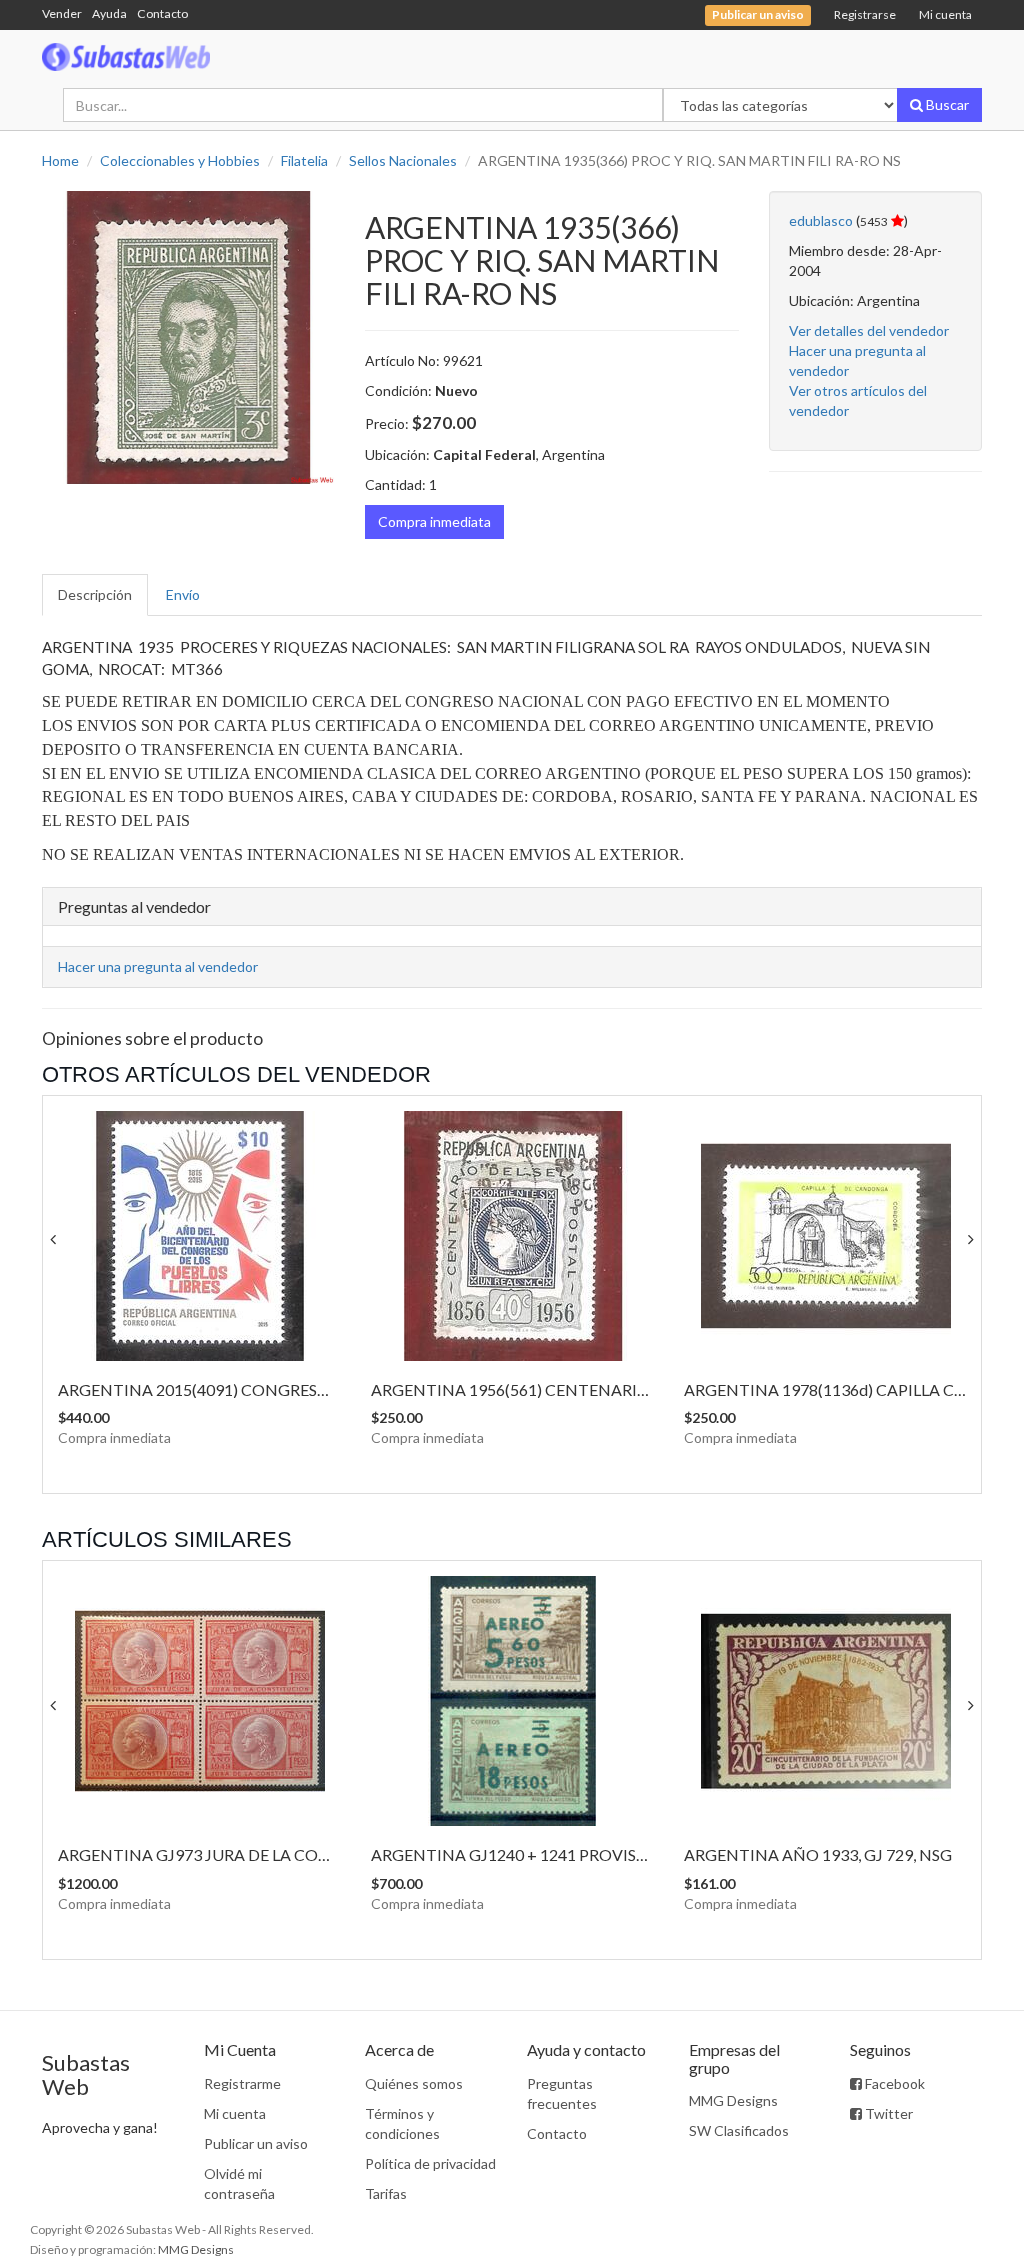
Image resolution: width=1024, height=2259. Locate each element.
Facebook (893, 2083)
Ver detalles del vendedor (869, 330)
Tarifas (386, 2193)
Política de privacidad (430, 2163)
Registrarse (865, 14)
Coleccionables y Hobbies (180, 160)
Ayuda (109, 13)
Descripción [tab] (95, 594)
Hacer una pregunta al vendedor (158, 966)
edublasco (821, 220)
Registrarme (242, 2083)
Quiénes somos (414, 2083)
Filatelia (304, 160)
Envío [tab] (183, 594)
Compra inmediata (434, 521)
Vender (62, 13)
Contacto (162, 13)
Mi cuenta (945, 14)
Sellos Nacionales (403, 160)
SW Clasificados (739, 2130)
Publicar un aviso (256, 2143)
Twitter (887, 2113)
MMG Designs (733, 2100)
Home (60, 160)
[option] (188, 337)
